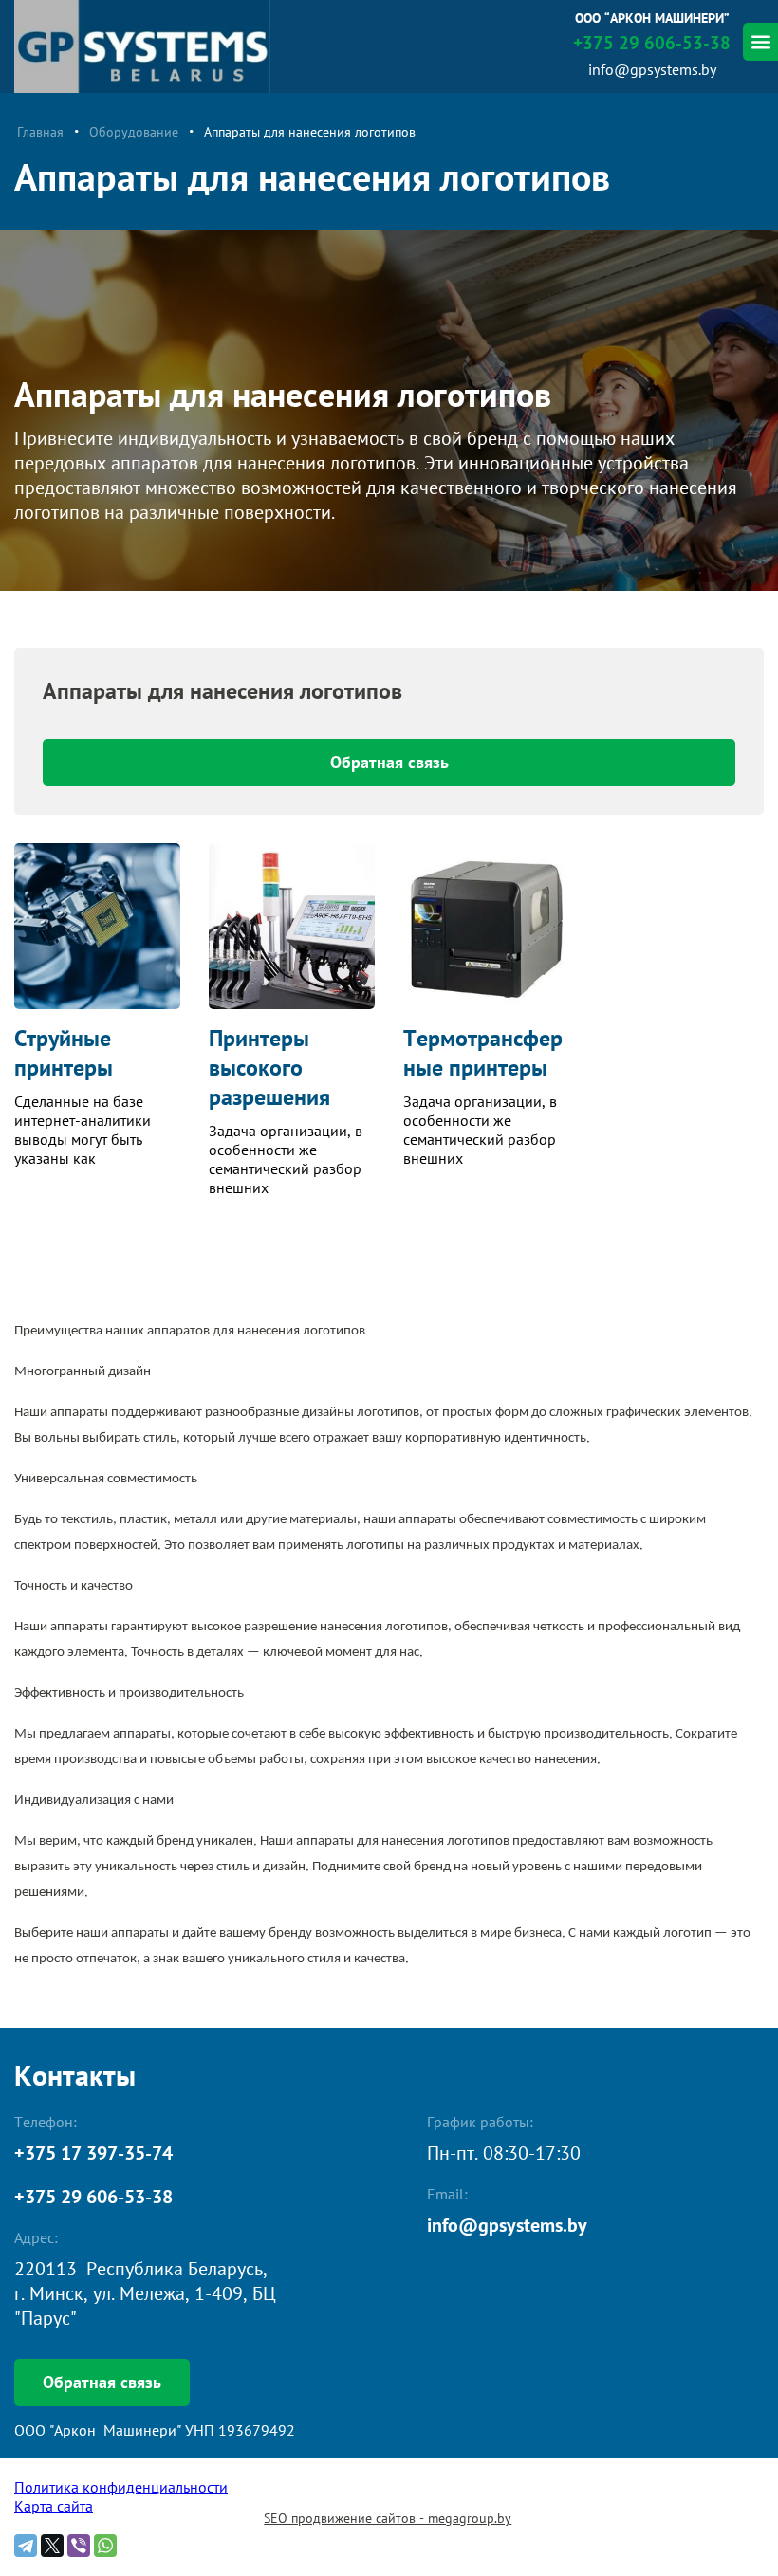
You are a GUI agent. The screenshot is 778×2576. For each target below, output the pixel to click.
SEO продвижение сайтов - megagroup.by (388, 2518)
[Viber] (79, 2546)
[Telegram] (26, 2546)
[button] (102, 2383)
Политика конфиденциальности (121, 2487)
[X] (52, 2546)
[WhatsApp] (105, 2546)
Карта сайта (54, 2506)
